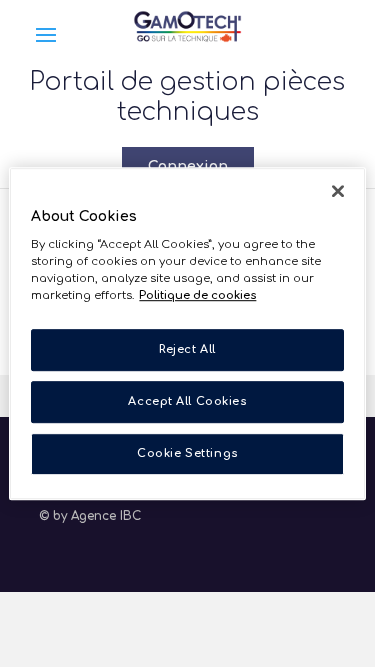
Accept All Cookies (187, 401)
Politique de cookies (197, 295)
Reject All (187, 350)
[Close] (338, 191)
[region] (187, 334)
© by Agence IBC (90, 516)
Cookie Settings (187, 453)
